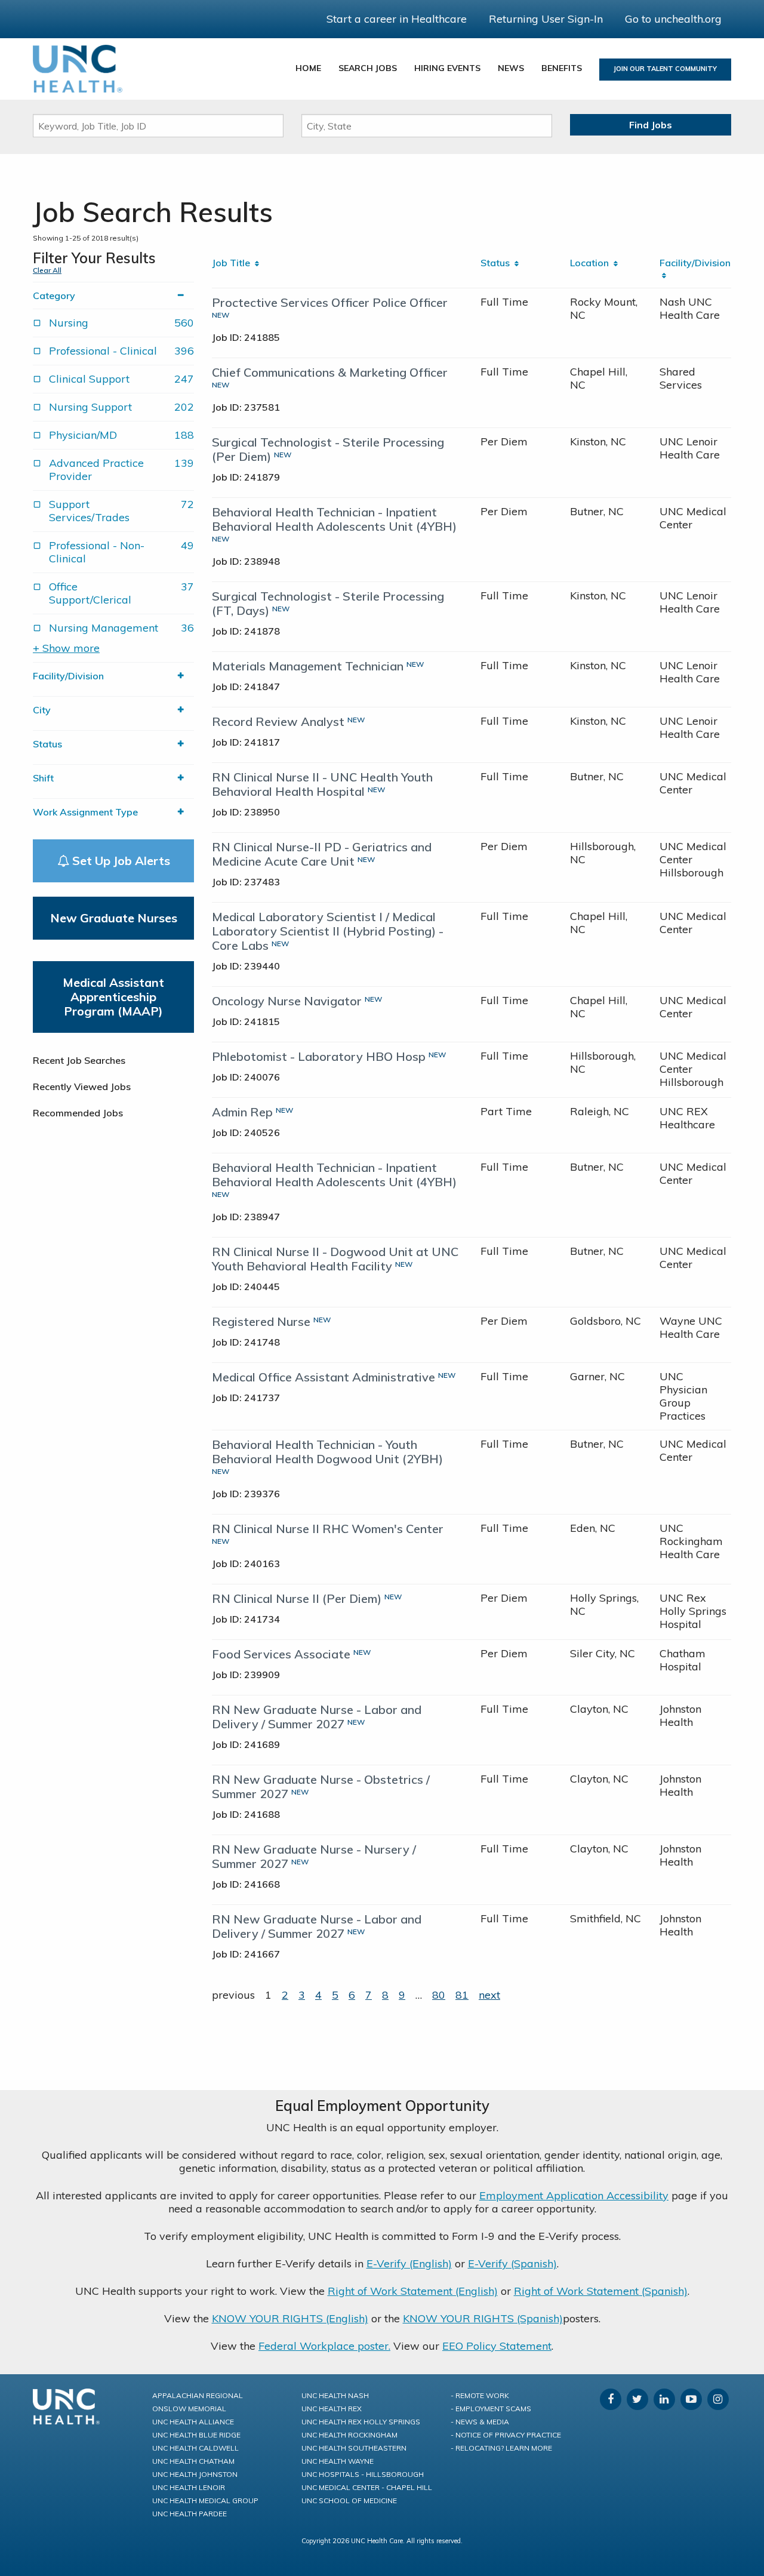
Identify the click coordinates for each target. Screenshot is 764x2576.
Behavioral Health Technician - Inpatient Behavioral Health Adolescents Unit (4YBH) (334, 519)
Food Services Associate (281, 1654)
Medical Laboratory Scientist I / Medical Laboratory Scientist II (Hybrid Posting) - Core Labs (328, 931)
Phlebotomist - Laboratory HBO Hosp (319, 1056)
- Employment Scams (491, 2409)
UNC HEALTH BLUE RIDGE (196, 2435)
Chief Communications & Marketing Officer (330, 372)
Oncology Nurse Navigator (287, 1001)
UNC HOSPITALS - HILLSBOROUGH (363, 2474)
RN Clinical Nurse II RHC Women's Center (328, 1529)
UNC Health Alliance (193, 2422)
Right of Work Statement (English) (413, 2291)
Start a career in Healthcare (397, 19)
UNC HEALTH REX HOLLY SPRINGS (361, 2422)
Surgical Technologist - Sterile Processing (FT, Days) (328, 603)
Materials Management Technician (308, 666)
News (511, 68)
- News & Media (480, 2422)
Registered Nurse (261, 1321)
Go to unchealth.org (673, 19)
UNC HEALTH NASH (335, 2395)
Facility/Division (68, 676)
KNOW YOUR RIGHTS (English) (290, 2318)
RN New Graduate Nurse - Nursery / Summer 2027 (314, 1856)
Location (592, 263)
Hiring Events (447, 68)
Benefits (562, 68)
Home (308, 68)
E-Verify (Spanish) (512, 2263)
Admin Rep (242, 1112)
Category (54, 296)
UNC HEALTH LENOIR (189, 2487)
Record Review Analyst (278, 721)
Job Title (233, 263)
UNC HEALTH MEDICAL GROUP (205, 2500)
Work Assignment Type (85, 812)
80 (439, 1995)
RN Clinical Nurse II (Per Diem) (297, 1598)
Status (47, 744)
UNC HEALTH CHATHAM (193, 2461)
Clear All (47, 270)
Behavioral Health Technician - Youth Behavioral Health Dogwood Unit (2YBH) (327, 1452)
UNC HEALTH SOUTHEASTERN (354, 2448)
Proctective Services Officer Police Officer (330, 302)
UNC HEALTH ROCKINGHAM (349, 2435)
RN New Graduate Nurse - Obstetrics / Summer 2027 (321, 1786)
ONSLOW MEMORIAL (189, 2409)
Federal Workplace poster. (324, 2346)
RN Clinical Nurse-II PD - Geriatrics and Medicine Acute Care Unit (322, 854)
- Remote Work (480, 2395)
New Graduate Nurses (114, 918)
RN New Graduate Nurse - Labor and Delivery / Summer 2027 (317, 1717)
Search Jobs (368, 68)
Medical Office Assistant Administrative (324, 1377)
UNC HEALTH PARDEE (190, 2514)
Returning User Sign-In (546, 19)
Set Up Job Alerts (120, 861)
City (42, 710)
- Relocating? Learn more (501, 2448)
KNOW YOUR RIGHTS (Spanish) (483, 2318)
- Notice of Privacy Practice (506, 2435)
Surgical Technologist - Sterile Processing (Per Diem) (328, 449)
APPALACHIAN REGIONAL (198, 2395)
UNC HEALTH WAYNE (338, 2461)
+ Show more (66, 648)
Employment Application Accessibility (574, 2195)
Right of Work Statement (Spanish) (601, 2291)
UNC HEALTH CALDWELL (195, 2448)
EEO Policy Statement (497, 2346)
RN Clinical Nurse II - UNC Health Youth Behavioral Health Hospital (322, 784)
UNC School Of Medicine (349, 2500)
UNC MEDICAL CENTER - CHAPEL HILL (367, 2487)
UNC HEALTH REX (332, 2409)
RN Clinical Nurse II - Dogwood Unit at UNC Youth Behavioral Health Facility (335, 1259)
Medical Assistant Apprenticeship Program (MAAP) (113, 997)
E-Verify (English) (409, 2263)
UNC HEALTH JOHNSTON (195, 2474)
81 (462, 1995)
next (489, 1995)
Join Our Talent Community (665, 69)
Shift (43, 778)
